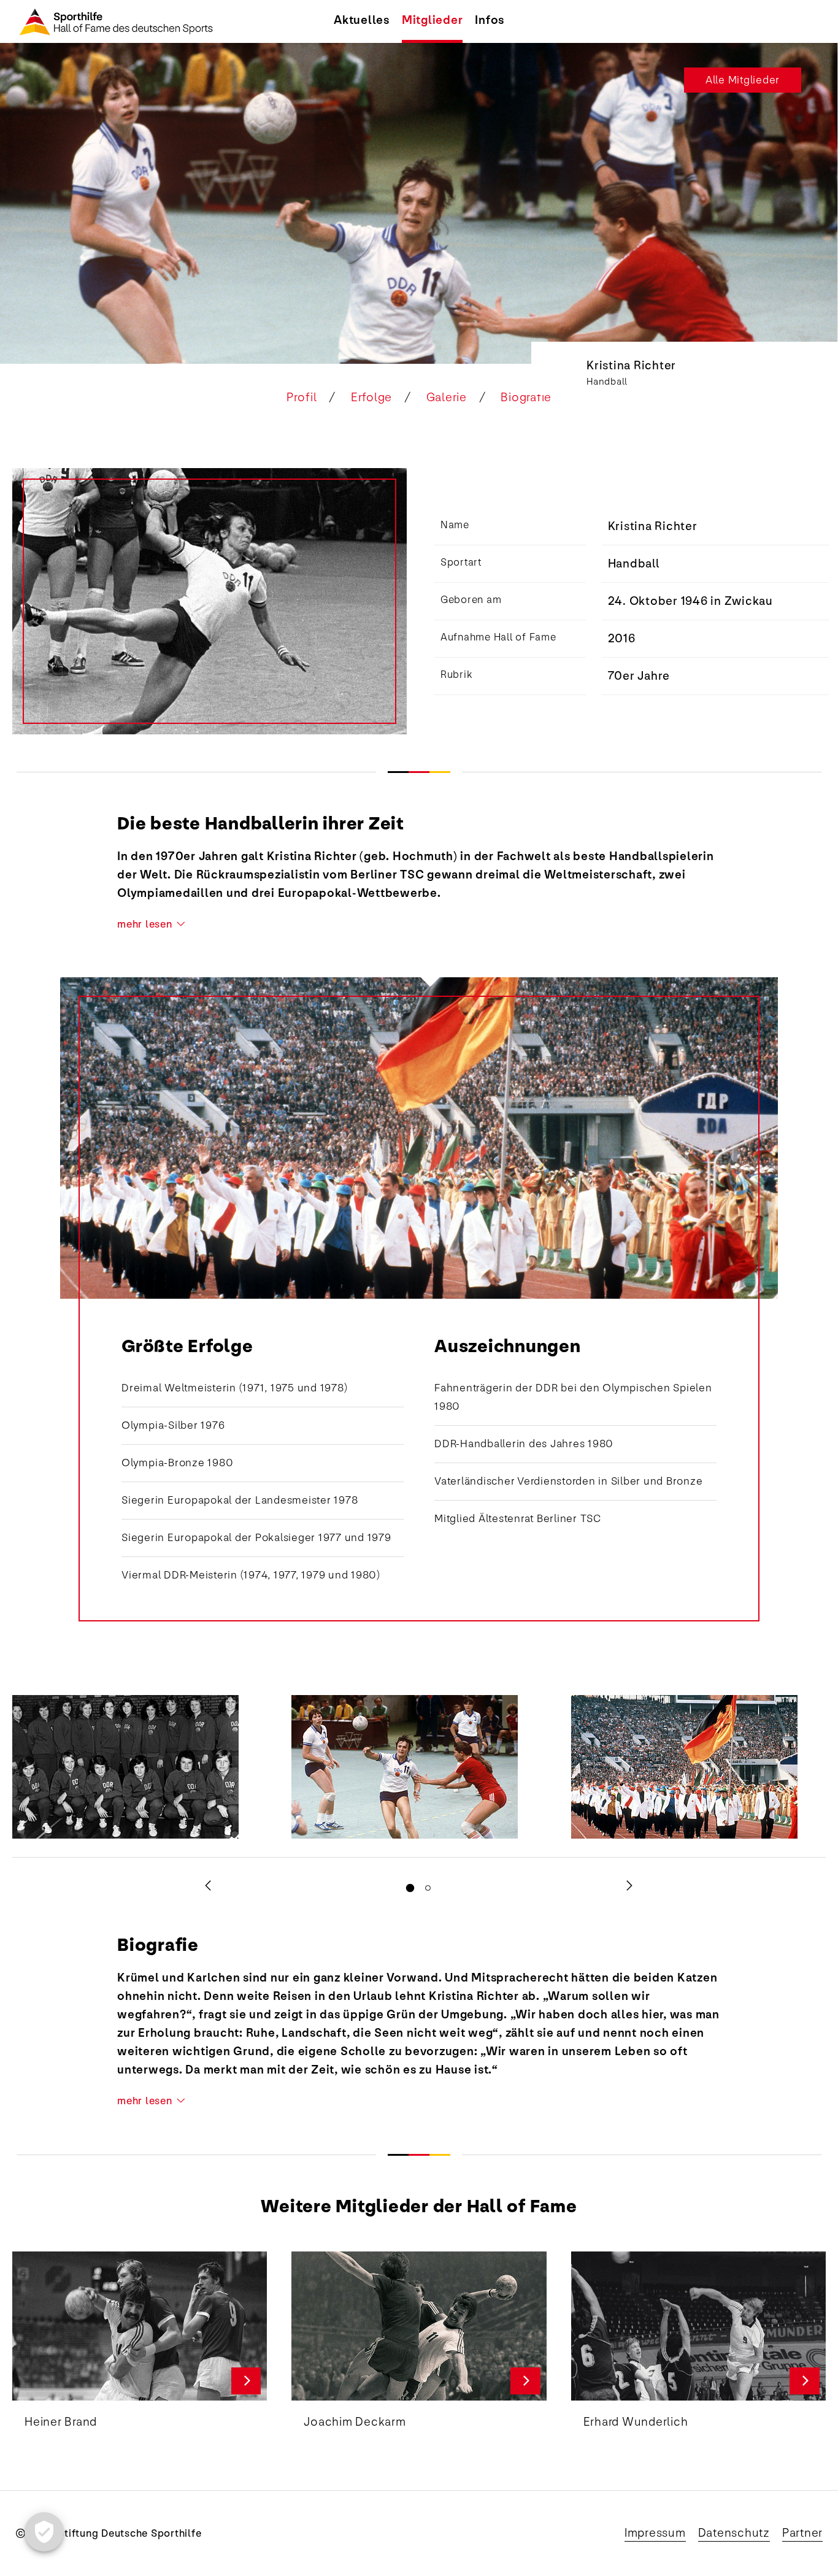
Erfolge (371, 398)
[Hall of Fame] (110, 21)
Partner (802, 2533)
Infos (490, 20)
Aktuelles (362, 20)
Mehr (246, 2381)
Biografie (526, 398)
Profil (302, 398)
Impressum (655, 2533)
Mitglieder (432, 20)
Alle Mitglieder (743, 80)
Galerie (447, 398)
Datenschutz (734, 2533)
